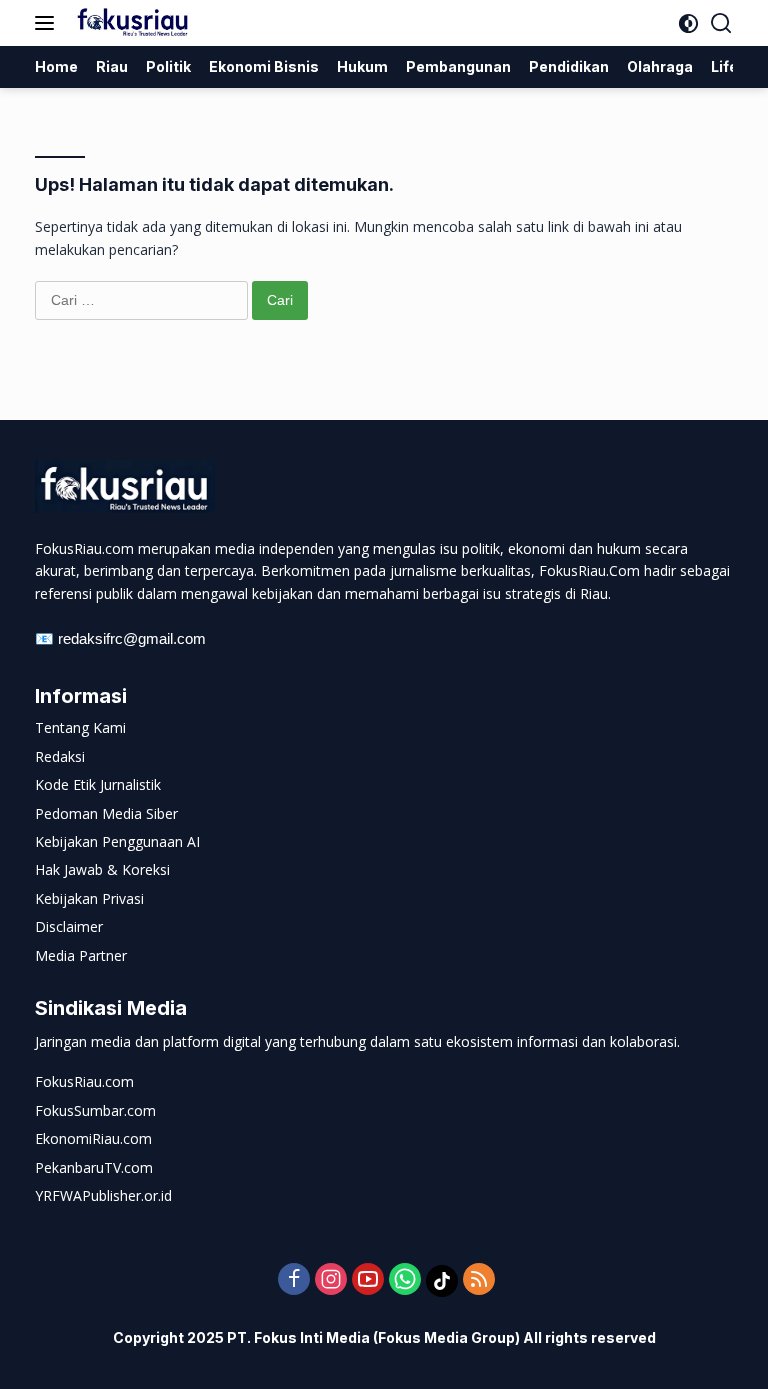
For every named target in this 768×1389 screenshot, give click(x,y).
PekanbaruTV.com (94, 1167)
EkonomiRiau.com (93, 1138)
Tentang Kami (80, 727)
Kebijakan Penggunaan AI (117, 841)
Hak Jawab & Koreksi (102, 869)
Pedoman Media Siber (106, 813)
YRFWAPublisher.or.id (103, 1195)
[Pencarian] (721, 23)
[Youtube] (368, 1280)
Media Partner (81, 955)
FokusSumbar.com (95, 1110)
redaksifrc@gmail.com (132, 638)
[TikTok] (442, 1281)
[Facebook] (294, 1280)
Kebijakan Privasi (89, 898)
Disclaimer (69, 926)
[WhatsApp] (405, 1280)
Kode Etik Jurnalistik (98, 784)
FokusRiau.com (84, 1081)
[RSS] (479, 1280)
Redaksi (60, 756)
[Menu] (48, 23)
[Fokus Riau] (130, 23)
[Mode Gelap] (688, 23)
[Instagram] (331, 1280)
